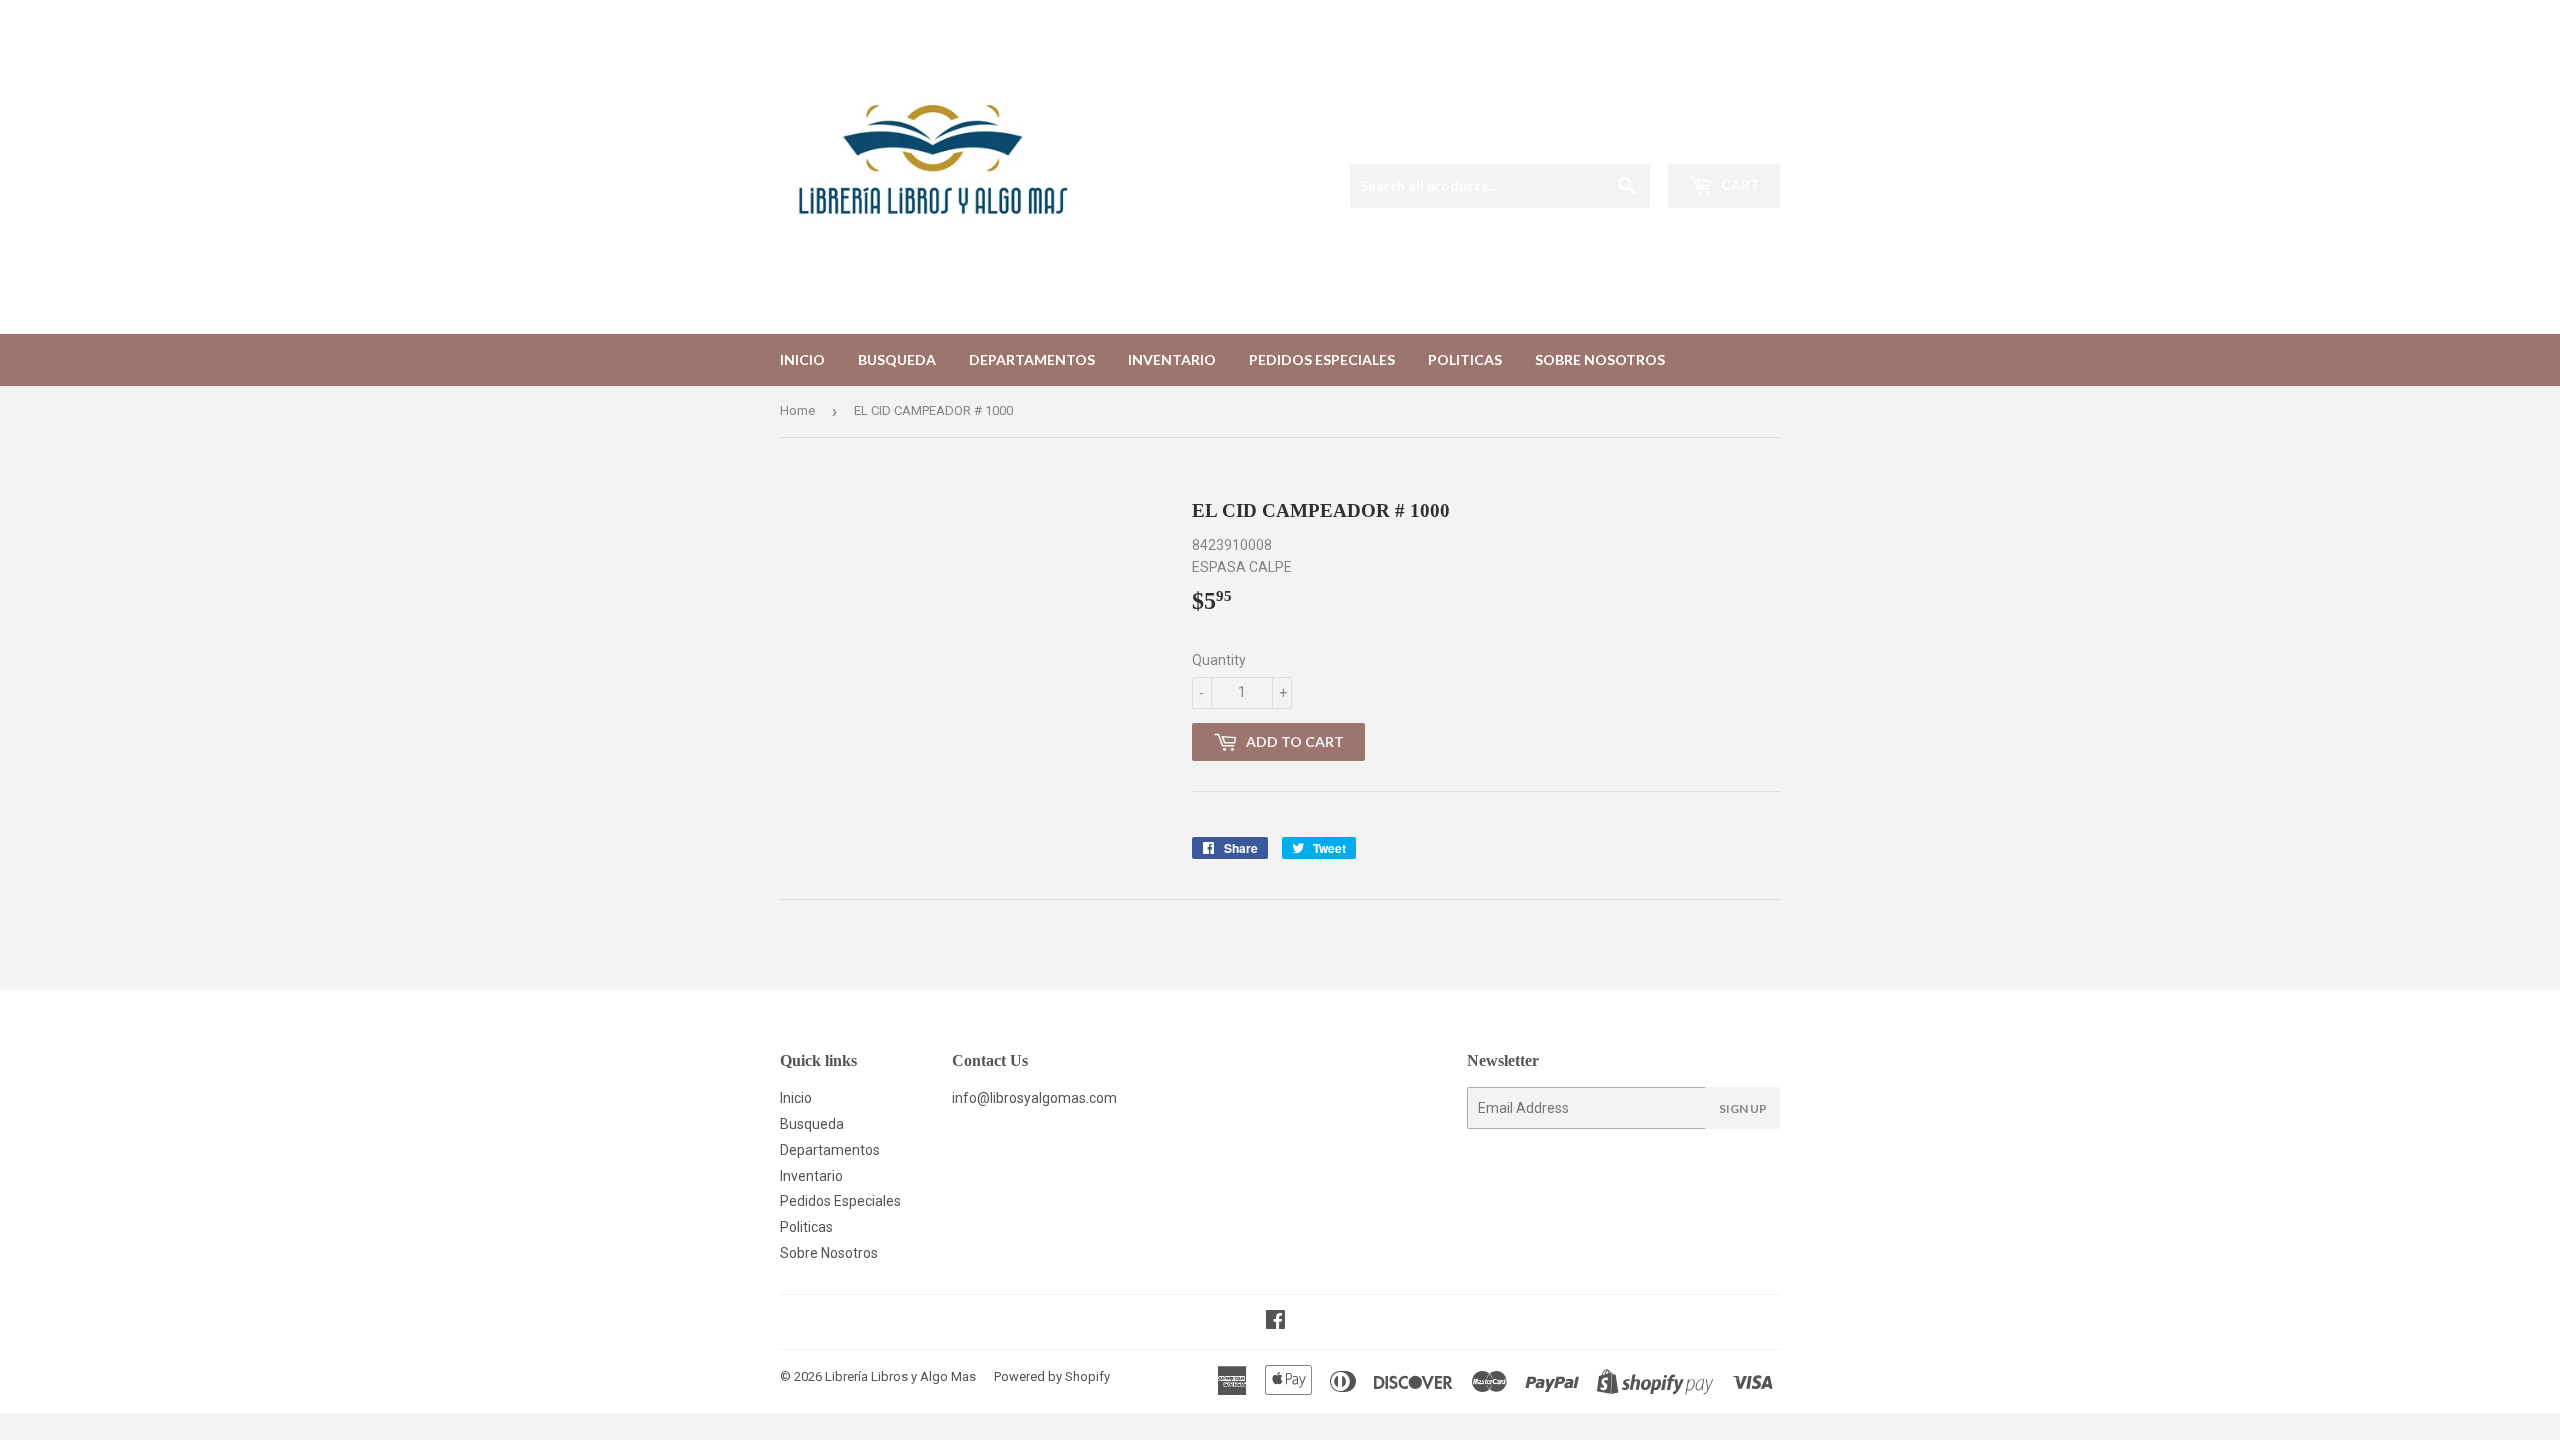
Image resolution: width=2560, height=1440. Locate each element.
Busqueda (897, 359)
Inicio (802, 359)
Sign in (1629, 138)
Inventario (1172, 359)
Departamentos (1032, 359)
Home (797, 410)
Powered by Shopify (1052, 1376)
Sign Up (1743, 1108)
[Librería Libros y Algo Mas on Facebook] (1275, 1322)
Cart (1739, 184)
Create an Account (1727, 138)
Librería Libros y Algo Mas (900, 1376)
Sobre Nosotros (1600, 359)
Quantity (1219, 660)
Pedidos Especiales (1322, 359)
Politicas (1465, 359)
